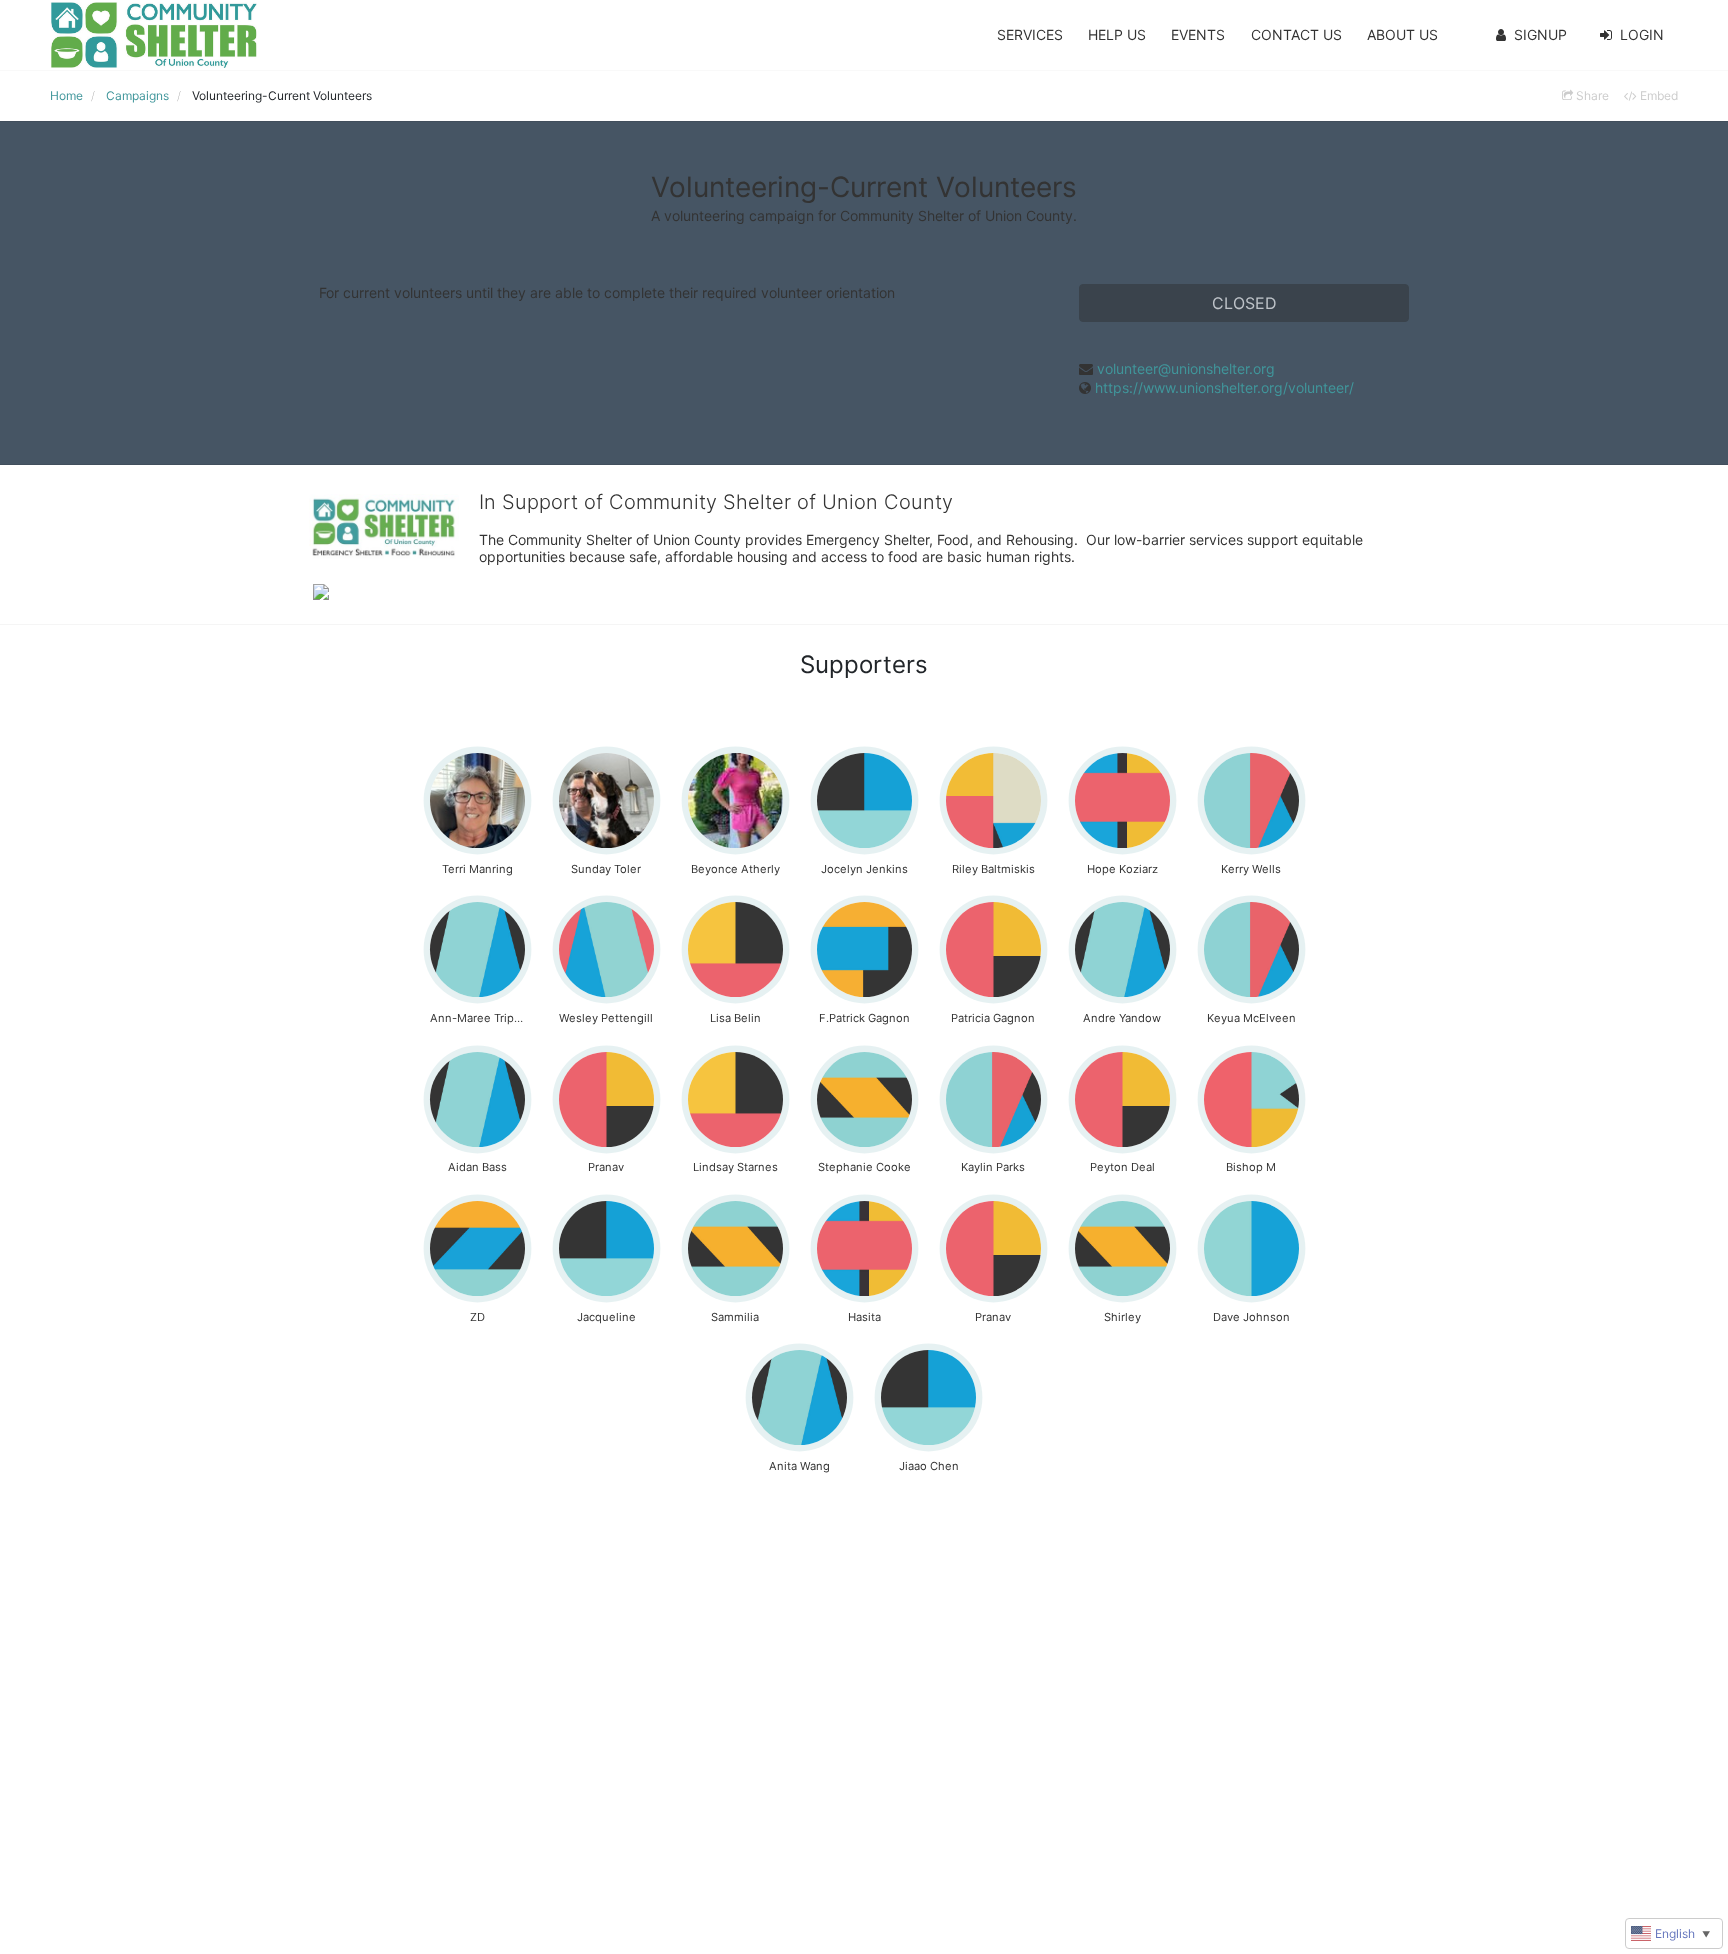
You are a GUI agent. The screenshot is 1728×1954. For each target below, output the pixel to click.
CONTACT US (1296, 34)
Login (1642, 34)
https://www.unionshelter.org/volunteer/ (1224, 387)
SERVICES (1030, 34)
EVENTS (1198, 34)
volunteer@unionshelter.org (1186, 368)
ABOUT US (1402, 34)
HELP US (1117, 34)
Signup (1540, 34)
